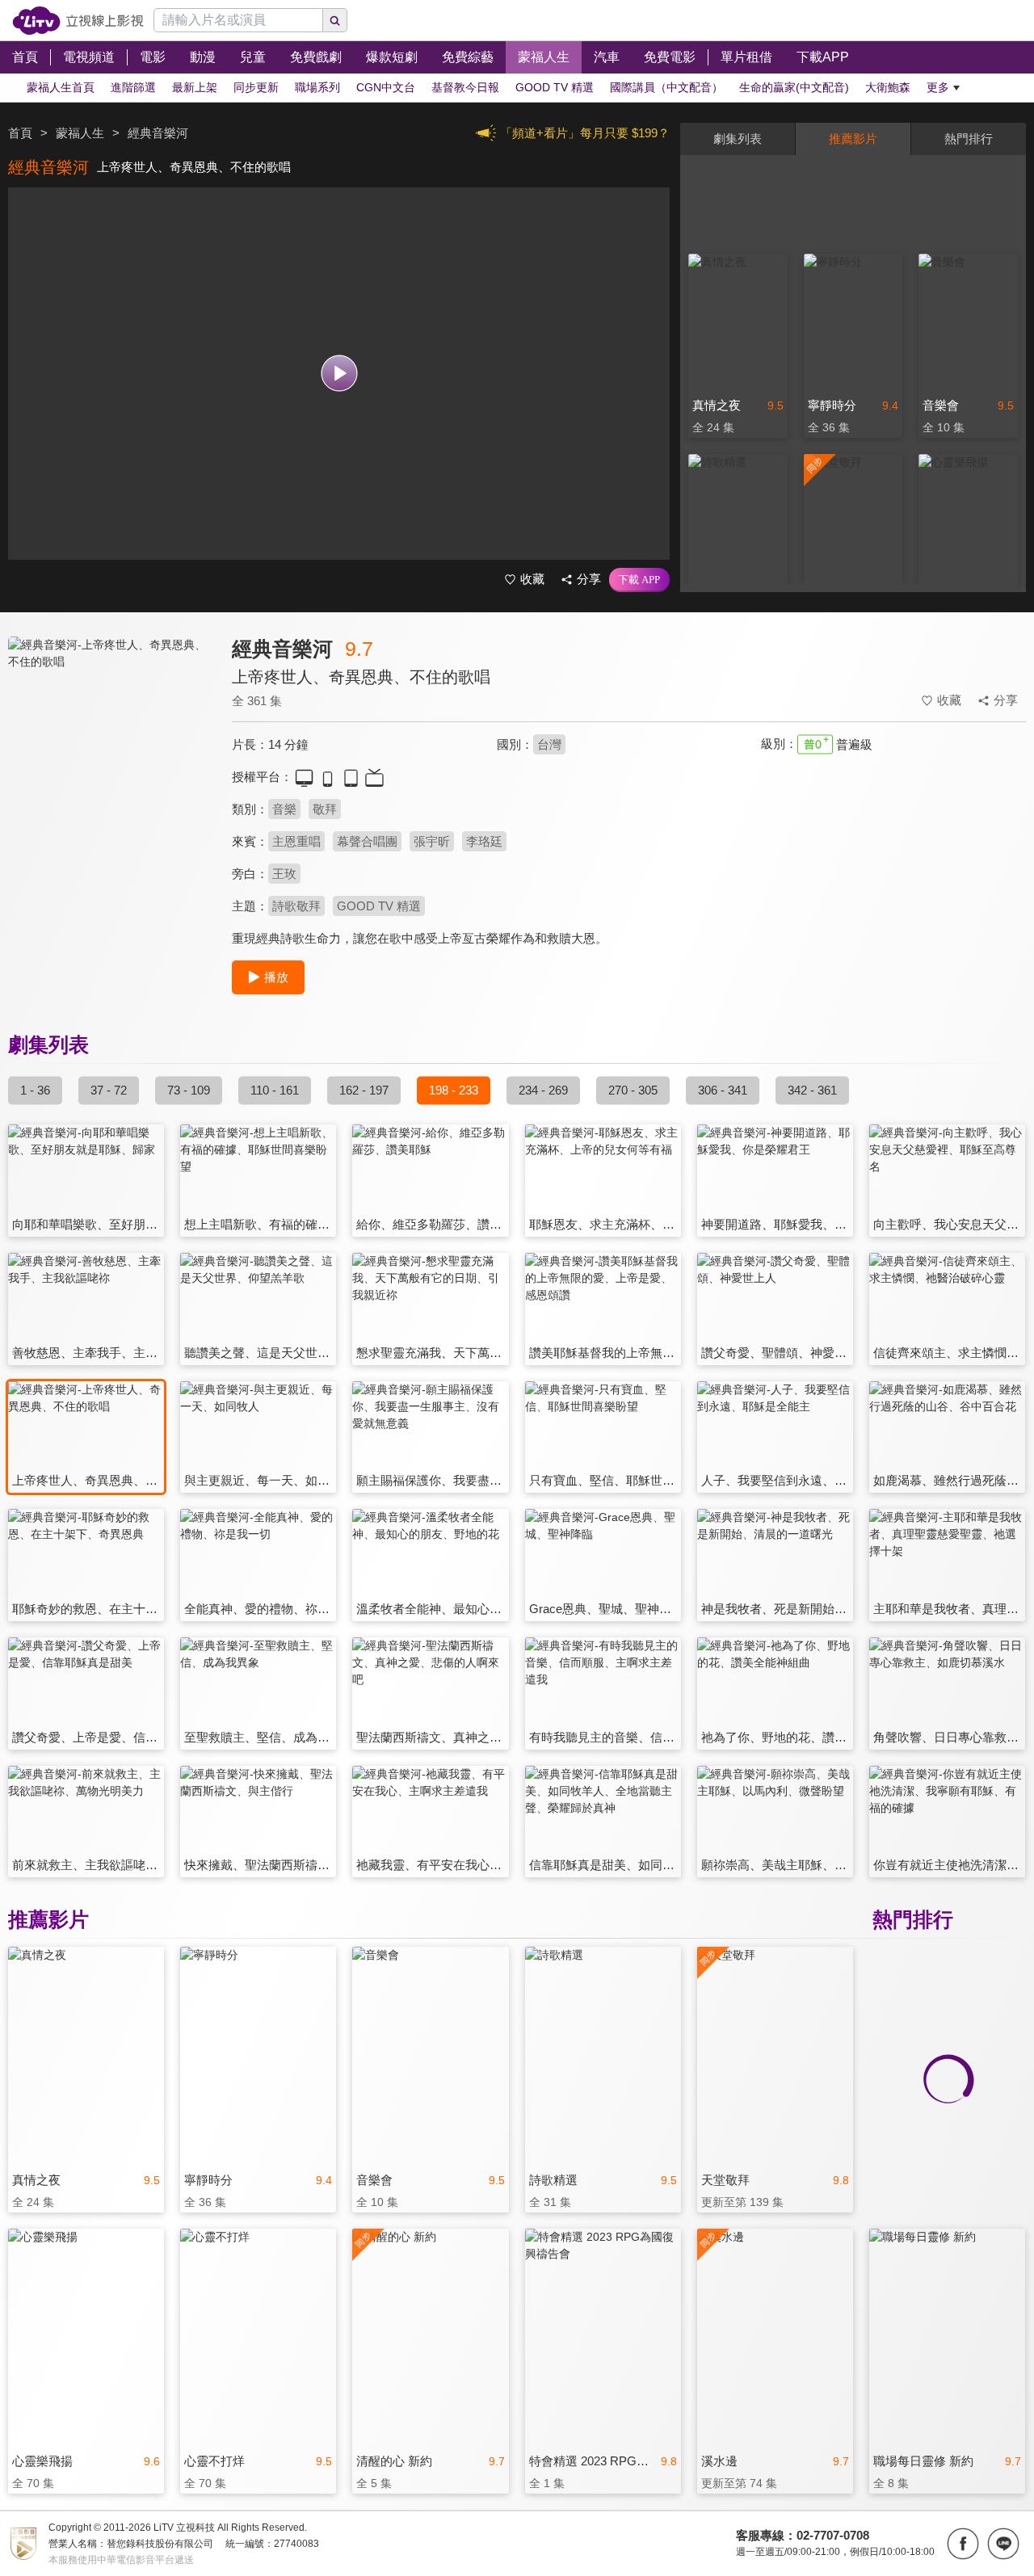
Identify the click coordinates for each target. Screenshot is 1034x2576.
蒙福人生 (80, 133)
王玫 (284, 874)
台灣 (549, 744)
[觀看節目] (339, 374)
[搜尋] (335, 20)
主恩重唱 (296, 841)
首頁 (20, 133)
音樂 (284, 809)
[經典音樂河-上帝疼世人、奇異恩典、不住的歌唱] (110, 781)
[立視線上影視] (78, 21)
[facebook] (963, 2544)
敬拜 (325, 809)
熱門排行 (969, 139)
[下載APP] (639, 580)
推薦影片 (853, 139)
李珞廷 (484, 841)
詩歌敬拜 (296, 906)
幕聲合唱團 (367, 841)
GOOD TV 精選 (379, 906)
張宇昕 (432, 841)
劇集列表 (738, 139)
